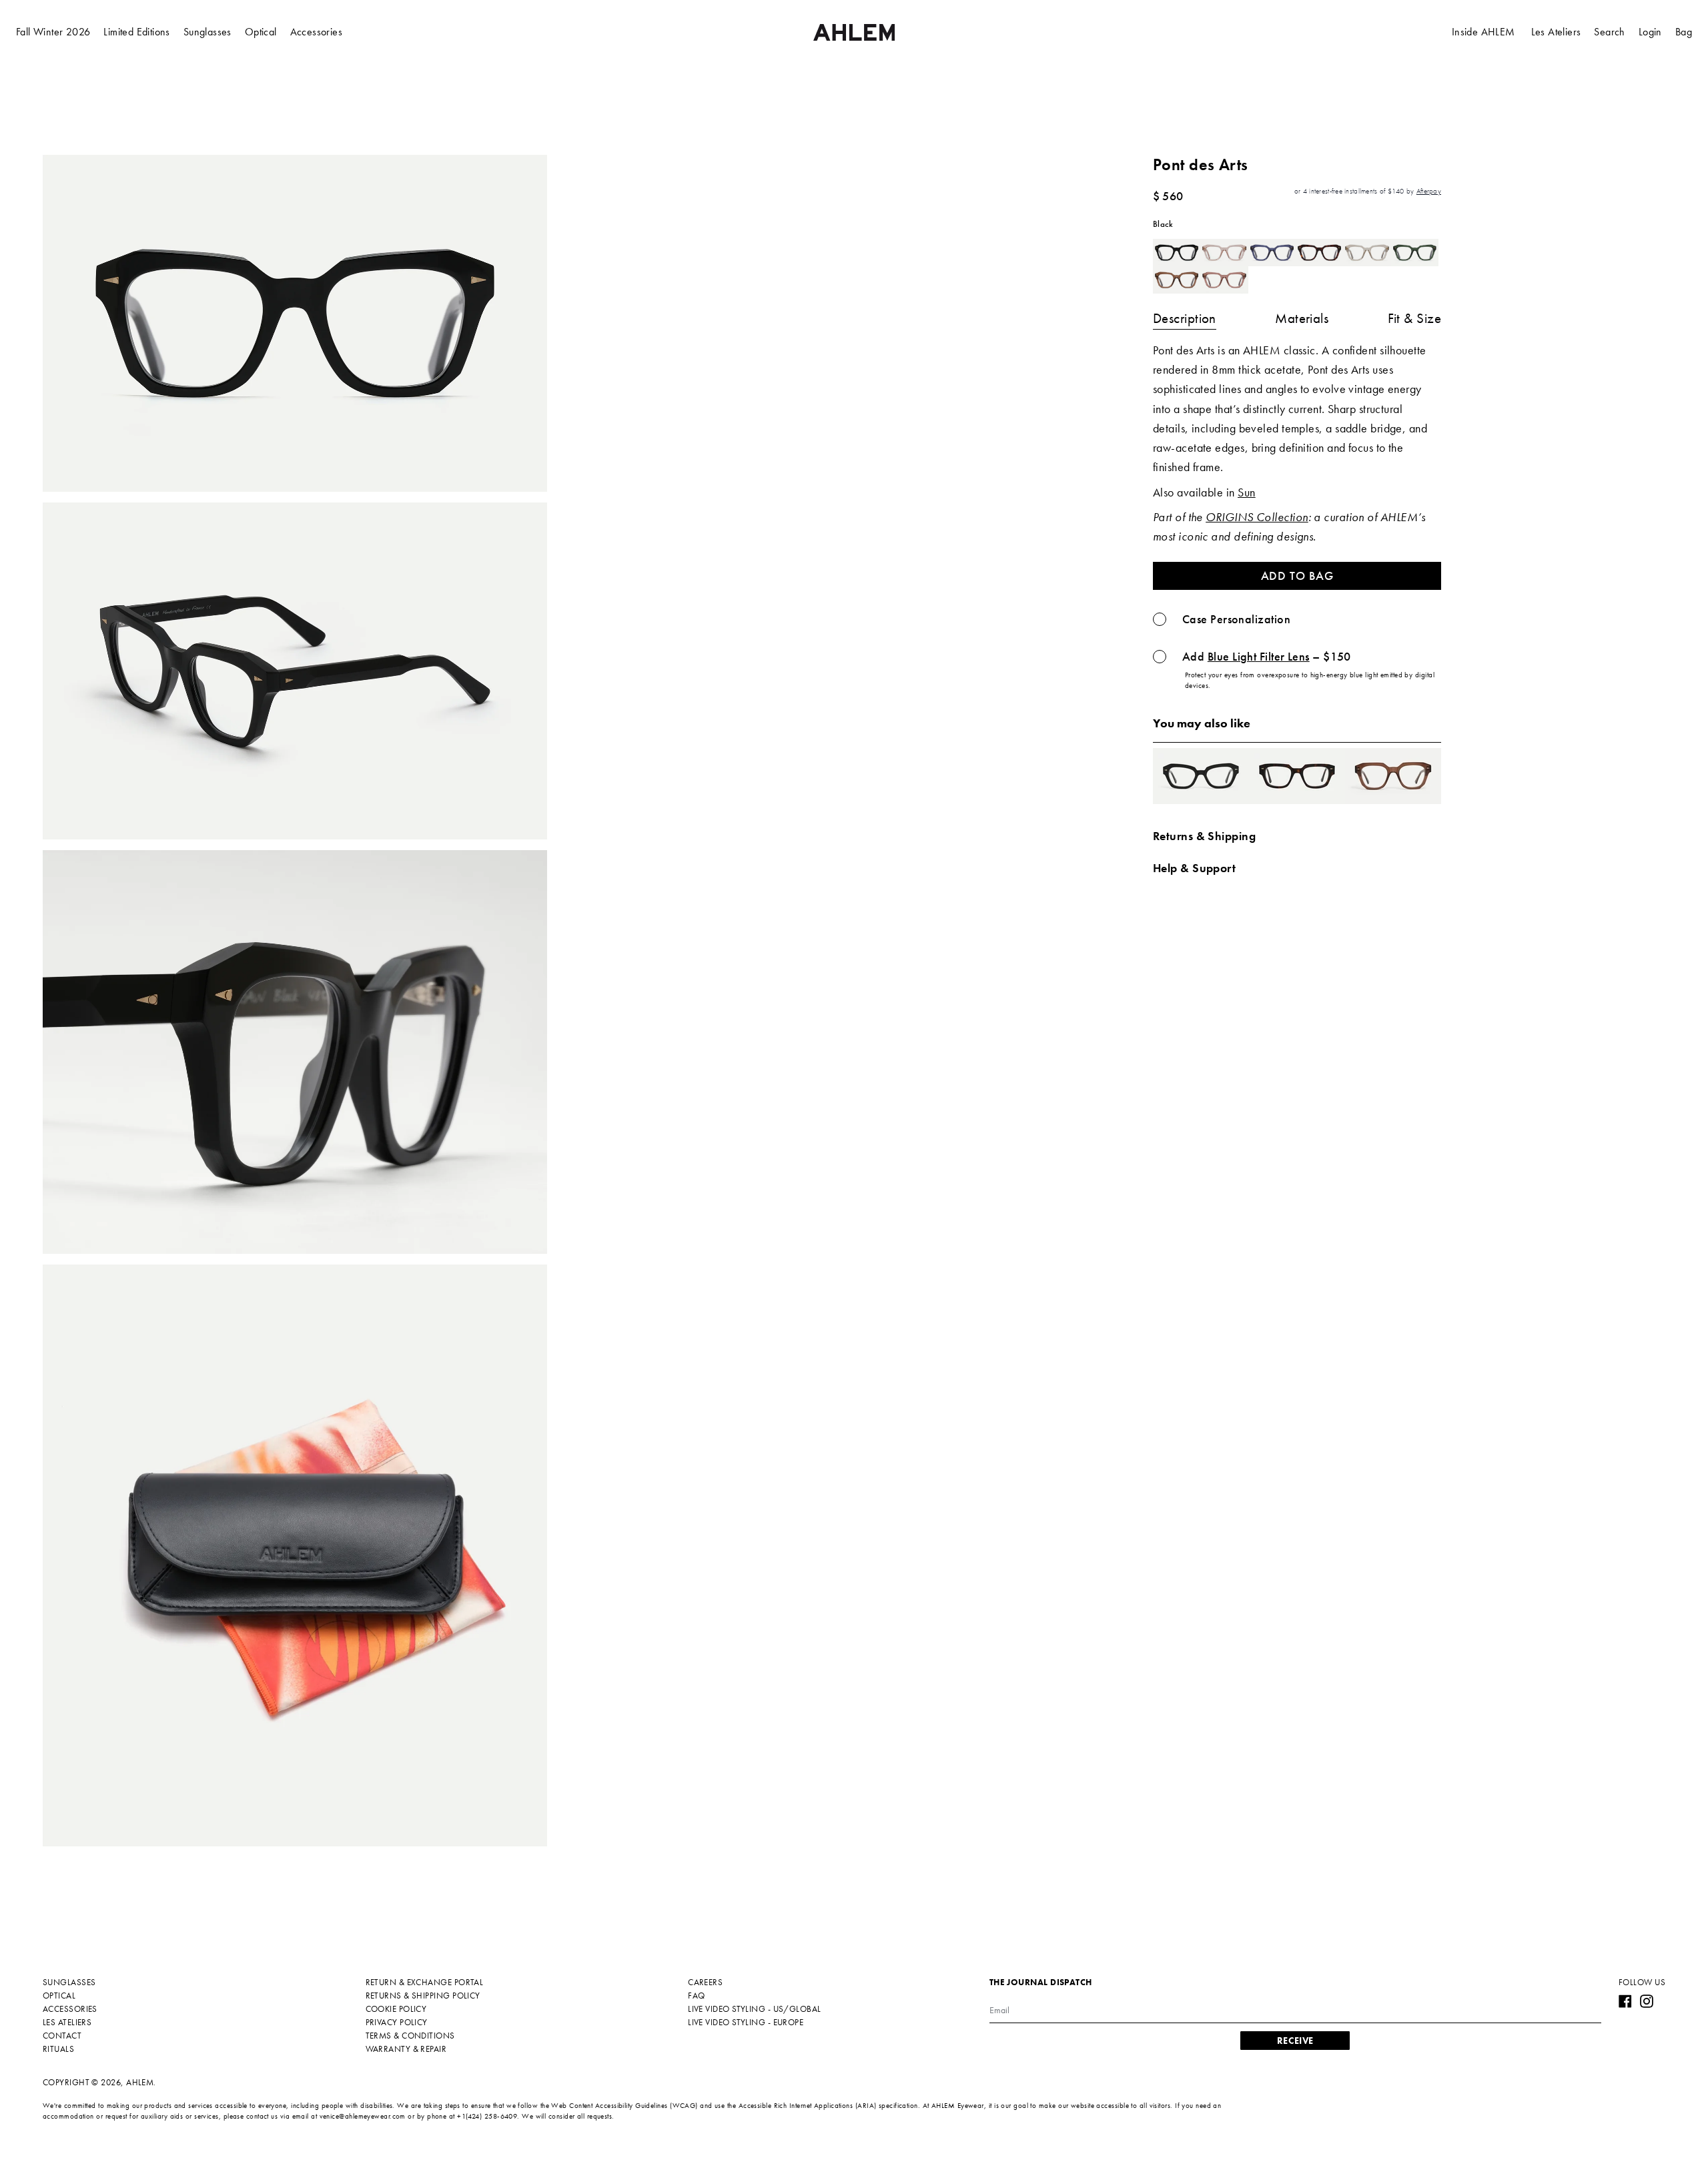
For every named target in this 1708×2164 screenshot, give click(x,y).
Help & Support (1194, 868)
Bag (1684, 32)
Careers (705, 1982)
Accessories (316, 32)
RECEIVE (1295, 2041)
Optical (261, 32)
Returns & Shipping (1204, 836)
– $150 (1267, 657)
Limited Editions (136, 32)
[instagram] (1647, 2001)
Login (1650, 32)
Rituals (58, 2049)
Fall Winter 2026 (53, 32)
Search (1609, 32)
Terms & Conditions (410, 2036)
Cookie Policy (396, 2009)
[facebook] (1625, 2001)
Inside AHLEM (1483, 32)
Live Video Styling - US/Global (755, 2009)
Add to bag (1297, 576)
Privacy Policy (397, 2022)
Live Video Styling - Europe (746, 2022)
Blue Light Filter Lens (1259, 657)
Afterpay (1429, 191)
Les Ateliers (1556, 32)
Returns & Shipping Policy (423, 1996)
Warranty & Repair (406, 2049)
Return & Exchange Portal (425, 1982)
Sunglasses (207, 32)
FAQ (696, 1996)
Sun (1246, 492)
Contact (62, 2036)
